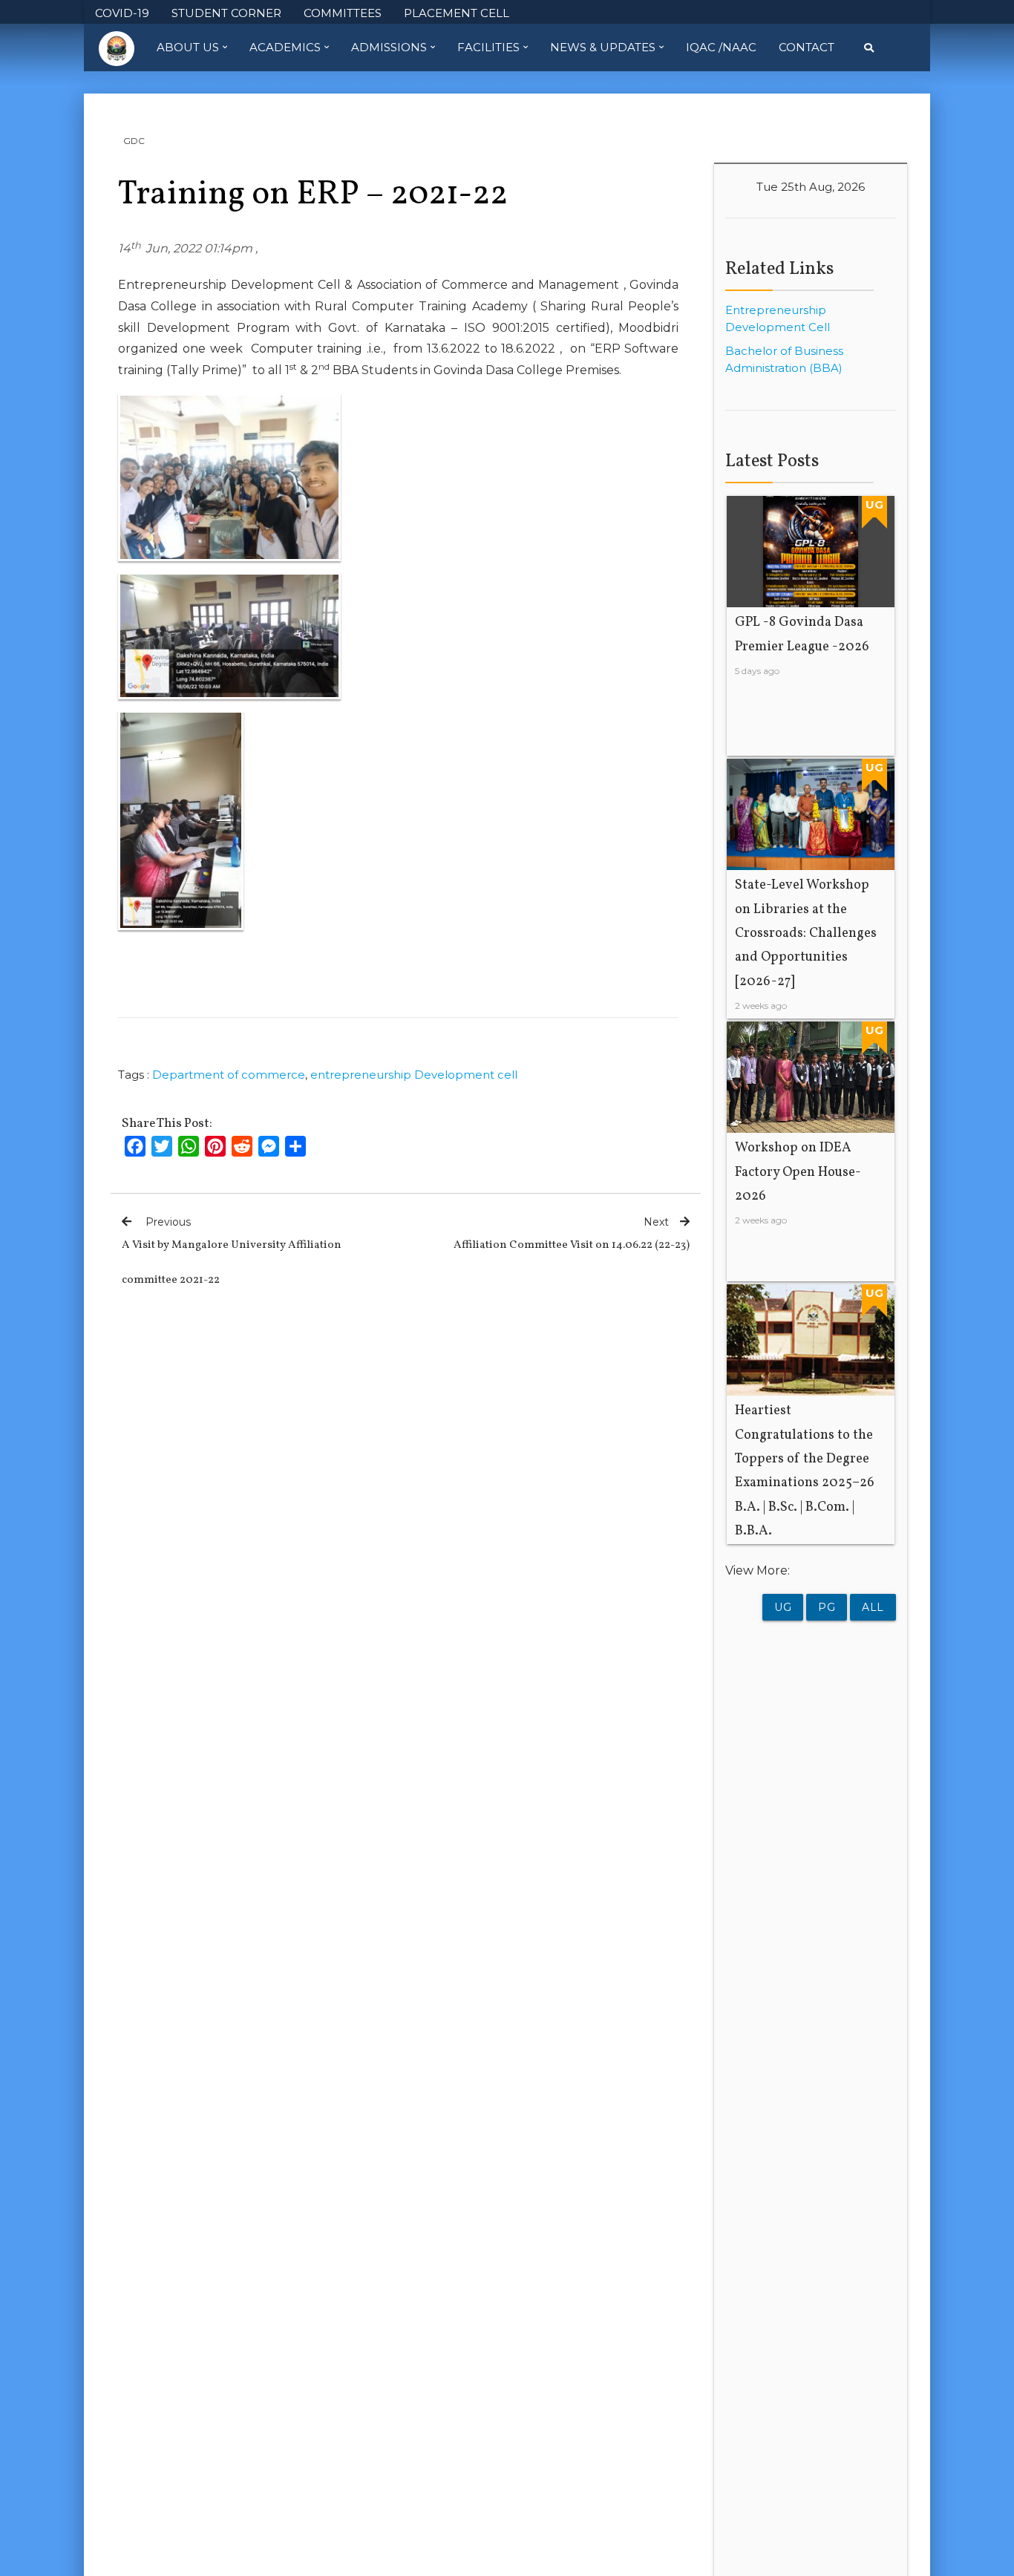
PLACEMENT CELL (457, 13)
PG (827, 1607)
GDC (134, 141)
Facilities (488, 47)
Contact (807, 47)
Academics (285, 47)
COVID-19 (122, 13)
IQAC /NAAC (721, 47)
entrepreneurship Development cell (414, 1075)
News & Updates (603, 47)
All (873, 1607)
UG (783, 1607)
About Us (188, 47)
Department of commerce (229, 1075)
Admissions (389, 47)
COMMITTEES (343, 13)
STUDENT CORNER (226, 13)
